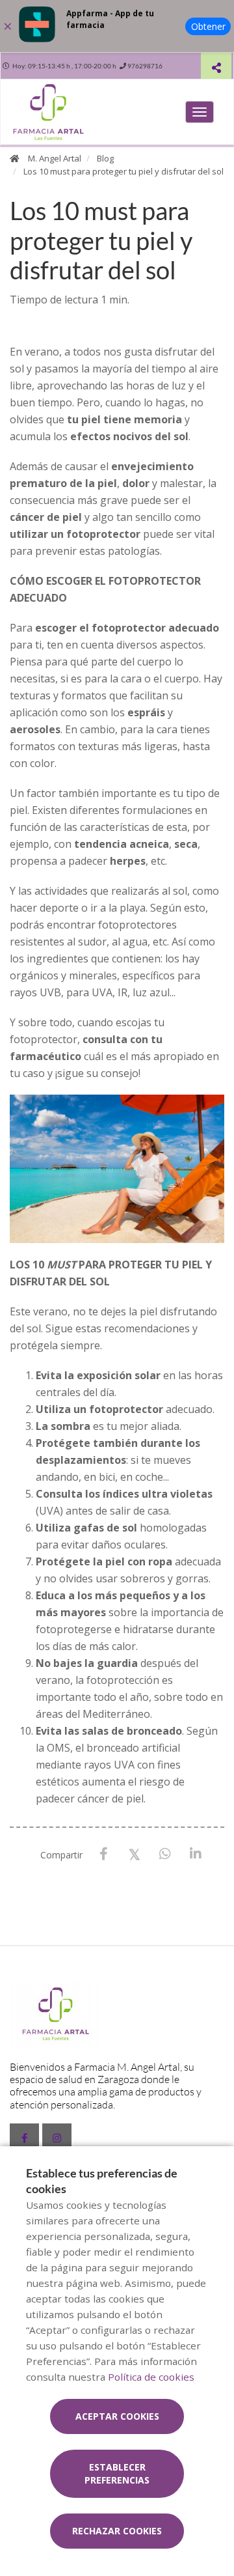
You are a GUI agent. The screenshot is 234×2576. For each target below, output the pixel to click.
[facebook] (24, 2138)
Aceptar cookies (117, 2416)
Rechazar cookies (117, 2531)
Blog (105, 158)
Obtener (208, 26)
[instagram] (57, 2138)
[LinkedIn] (195, 1854)
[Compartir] (216, 67)
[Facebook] (104, 1854)
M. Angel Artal (55, 158)
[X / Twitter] (134, 1854)
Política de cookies (151, 2377)
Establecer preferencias (117, 2473)
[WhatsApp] (165, 1854)
